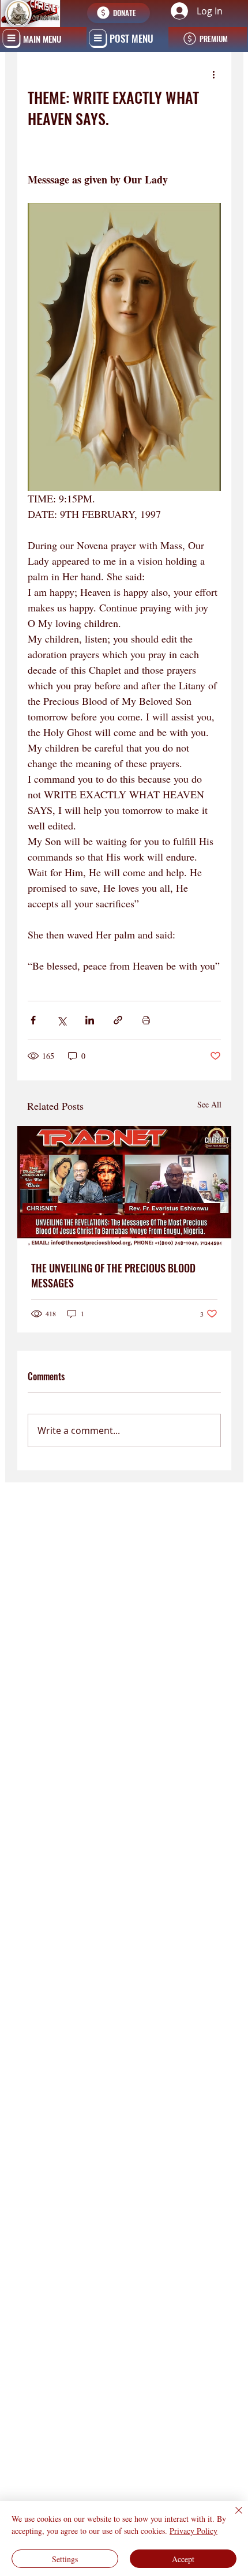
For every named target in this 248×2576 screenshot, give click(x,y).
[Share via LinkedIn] (90, 1020)
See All (209, 1104)
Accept (183, 2559)
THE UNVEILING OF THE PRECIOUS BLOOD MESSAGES (113, 1275)
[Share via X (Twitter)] (61, 1020)
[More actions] (214, 74)
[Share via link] (118, 1020)
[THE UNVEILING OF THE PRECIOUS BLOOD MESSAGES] (124, 1186)
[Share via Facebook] (33, 1020)
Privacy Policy (193, 2531)
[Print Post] (146, 1020)
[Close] (232, 2517)
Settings (65, 2559)
